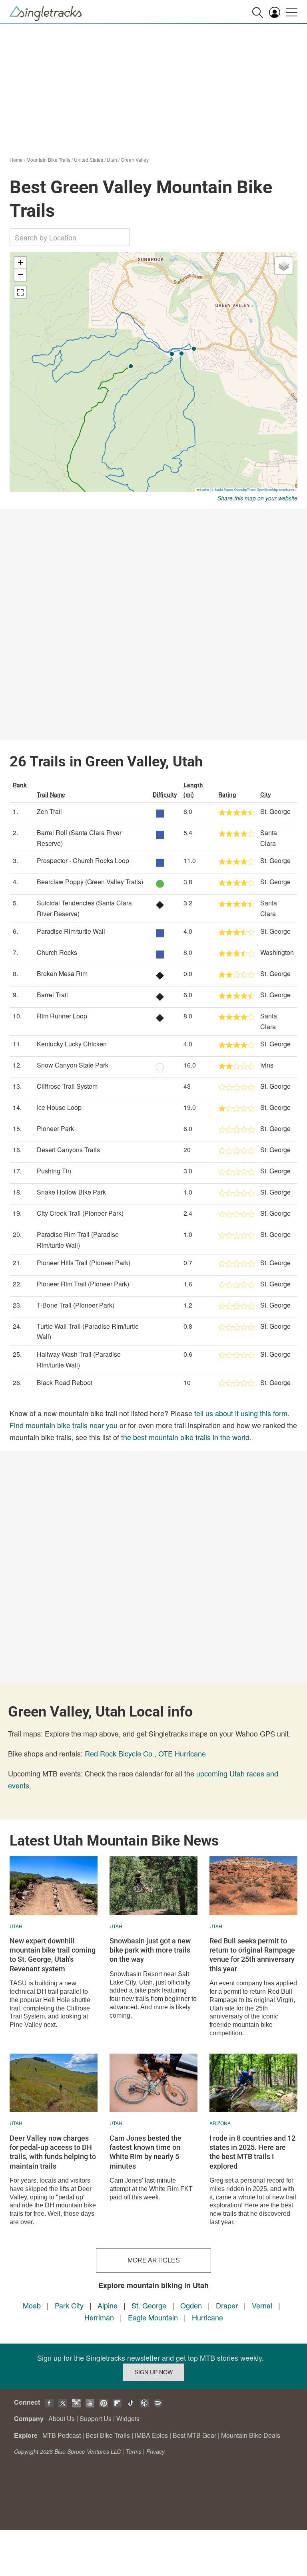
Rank (20, 785)
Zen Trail (49, 811)
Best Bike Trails (108, 2435)
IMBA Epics (151, 2435)
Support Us (96, 2418)
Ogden (191, 2305)
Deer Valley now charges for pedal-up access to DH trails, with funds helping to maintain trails (53, 2152)
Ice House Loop (59, 1107)
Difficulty (165, 794)
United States (89, 160)
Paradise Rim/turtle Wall (71, 931)
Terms (134, 2451)
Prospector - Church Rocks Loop (83, 860)
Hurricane (207, 2317)
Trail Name (51, 794)
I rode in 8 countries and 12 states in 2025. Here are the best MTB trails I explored (252, 2152)
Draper (227, 2305)
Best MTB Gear (194, 2435)
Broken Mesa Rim (62, 973)
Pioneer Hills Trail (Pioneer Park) (84, 1263)
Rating (227, 794)
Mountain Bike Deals (251, 2435)
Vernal (262, 2305)
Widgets (128, 2418)
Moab (32, 2305)
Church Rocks (57, 952)
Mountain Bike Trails (48, 160)
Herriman (99, 2317)
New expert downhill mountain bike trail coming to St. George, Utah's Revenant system (53, 1955)
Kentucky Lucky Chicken (72, 1044)
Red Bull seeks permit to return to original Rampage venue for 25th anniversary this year (252, 1955)
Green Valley (135, 160)
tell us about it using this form (241, 1413)
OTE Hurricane (182, 1753)
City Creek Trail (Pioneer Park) (80, 1213)
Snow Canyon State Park (73, 1065)
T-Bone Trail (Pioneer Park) (76, 1305)
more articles (154, 2260)
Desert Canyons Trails (68, 1150)
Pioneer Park (55, 1128)
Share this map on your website (257, 498)
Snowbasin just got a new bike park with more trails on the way (150, 1950)
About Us (62, 2418)
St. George (149, 2305)
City (266, 794)
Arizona (220, 2123)
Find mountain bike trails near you (64, 1425)
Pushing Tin (54, 1171)
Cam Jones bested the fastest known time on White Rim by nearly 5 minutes (146, 2152)
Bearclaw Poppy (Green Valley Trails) (90, 882)
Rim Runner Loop (62, 1016)
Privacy (155, 2451)
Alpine (108, 2305)
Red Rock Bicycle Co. (120, 1753)
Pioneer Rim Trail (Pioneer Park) (83, 1284)
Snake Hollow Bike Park (71, 1192)
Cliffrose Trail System (67, 1086)
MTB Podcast (62, 2435)
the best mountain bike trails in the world (185, 1437)
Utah (112, 160)
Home (16, 160)
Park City (69, 2305)
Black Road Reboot (65, 1382)
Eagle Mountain (153, 2317)
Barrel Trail (52, 995)
